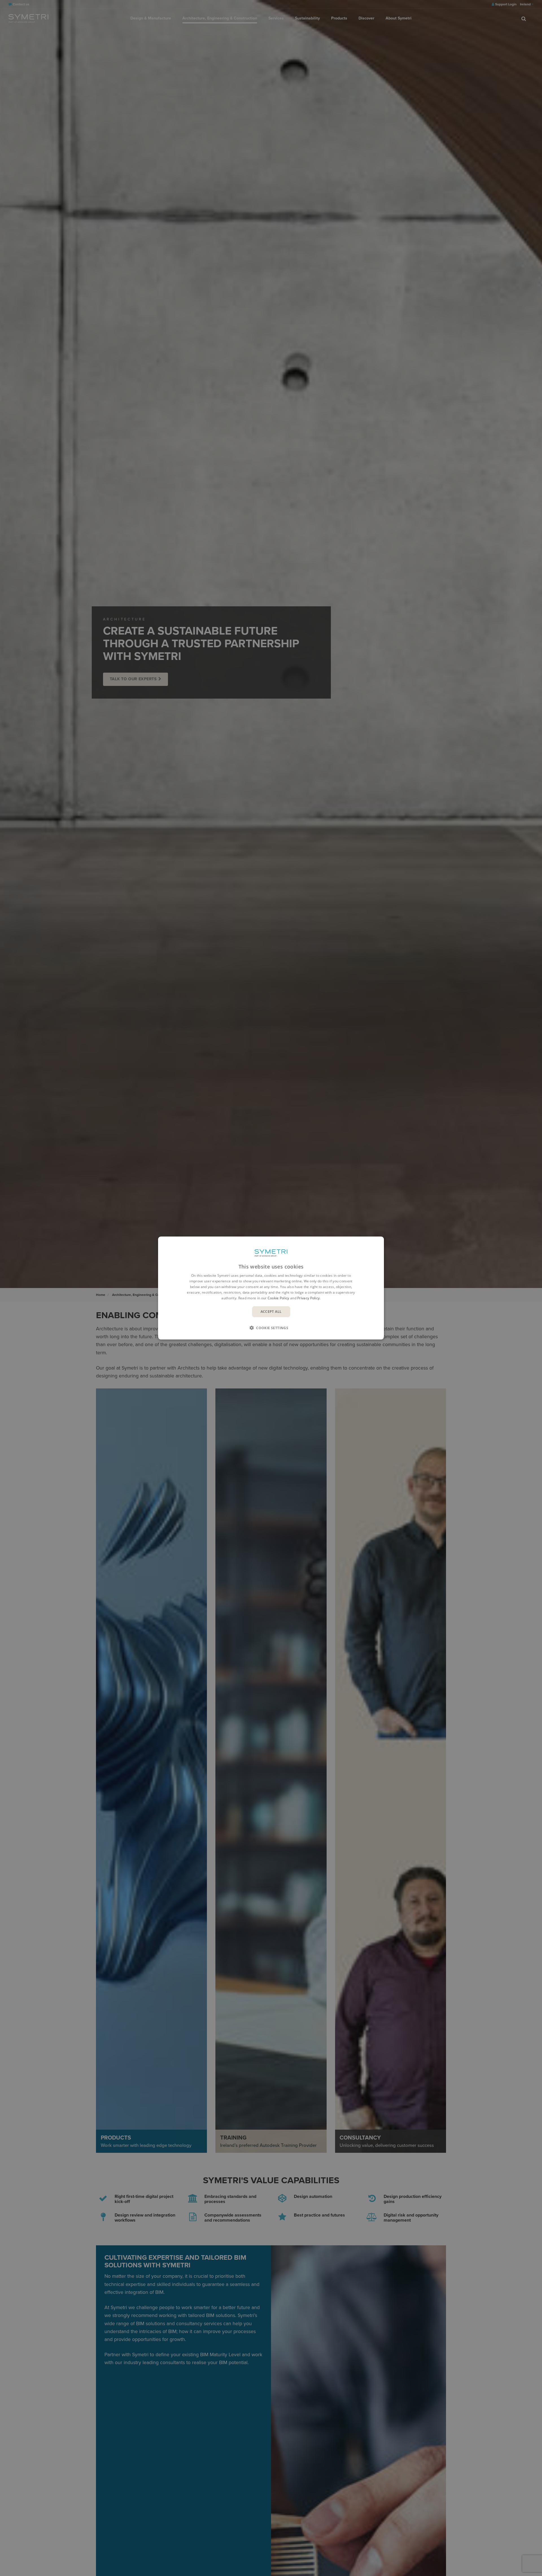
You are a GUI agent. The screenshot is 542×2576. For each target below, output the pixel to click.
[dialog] (271, 1288)
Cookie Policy (278, 1298)
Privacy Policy (308, 1298)
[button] (271, 1328)
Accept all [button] (271, 1312)
